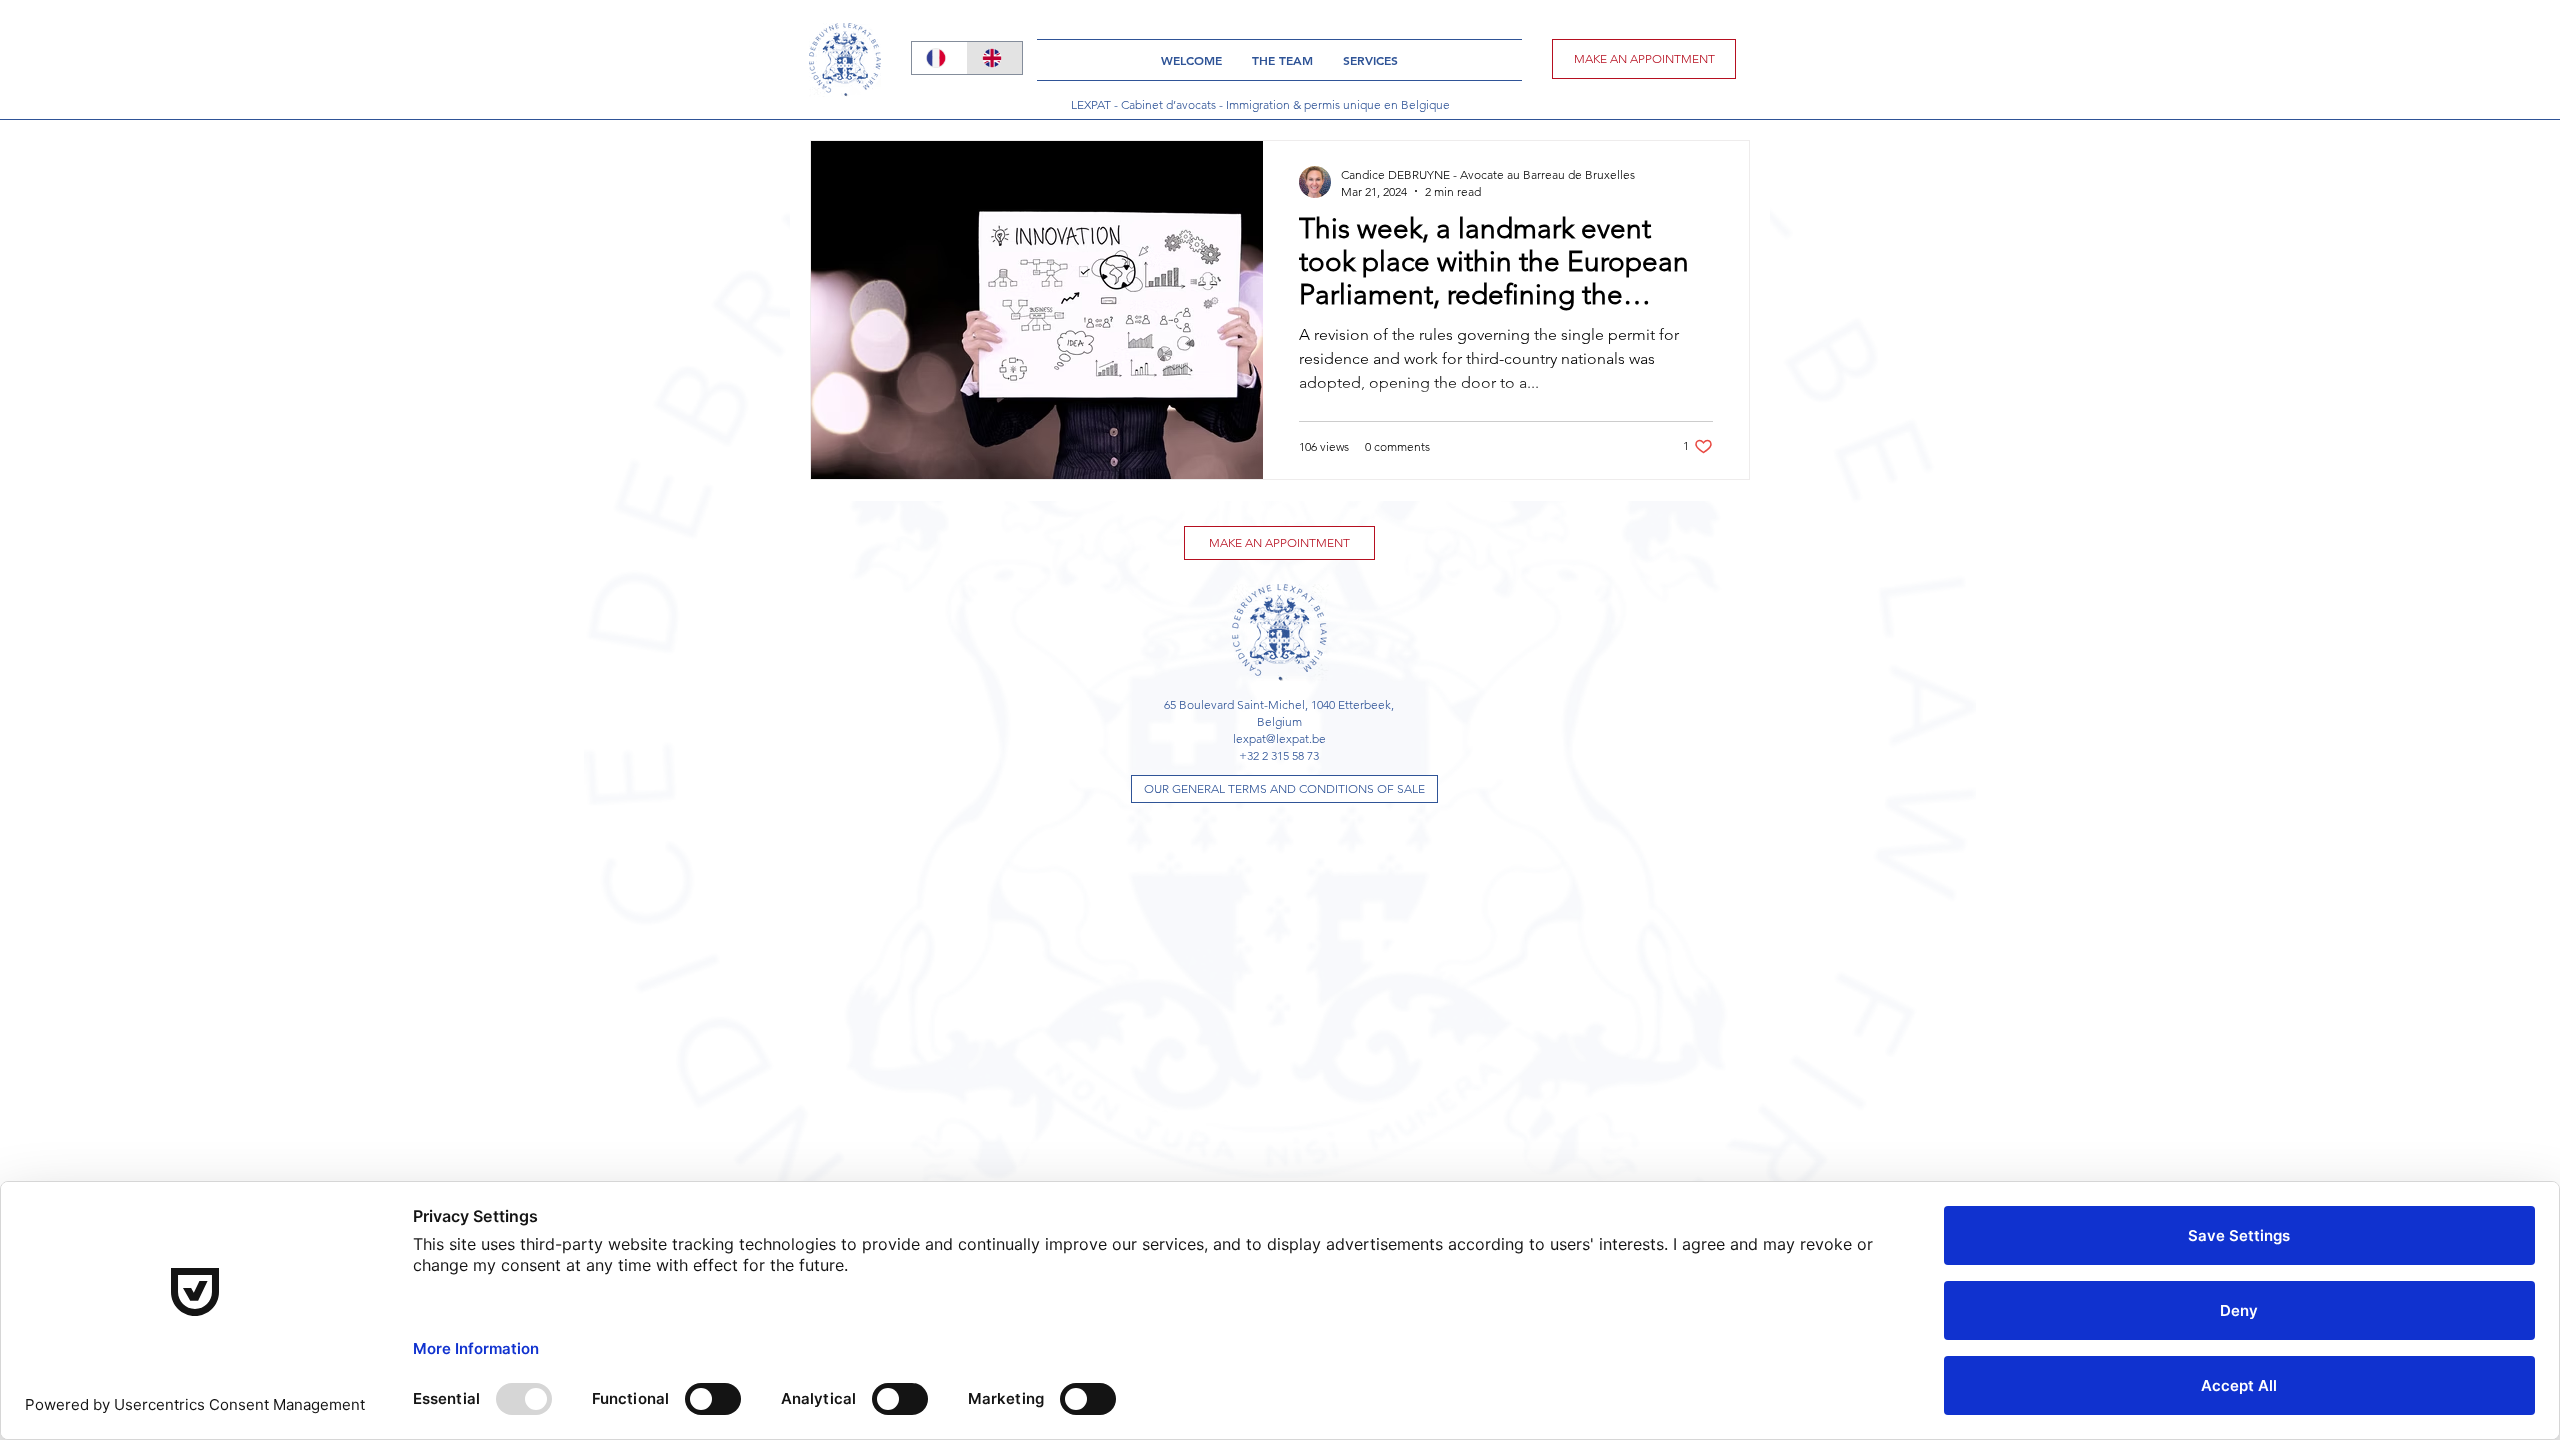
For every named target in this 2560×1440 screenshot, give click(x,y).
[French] (939, 58)
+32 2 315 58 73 (1279, 755)
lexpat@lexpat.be (1279, 738)
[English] (995, 58)
